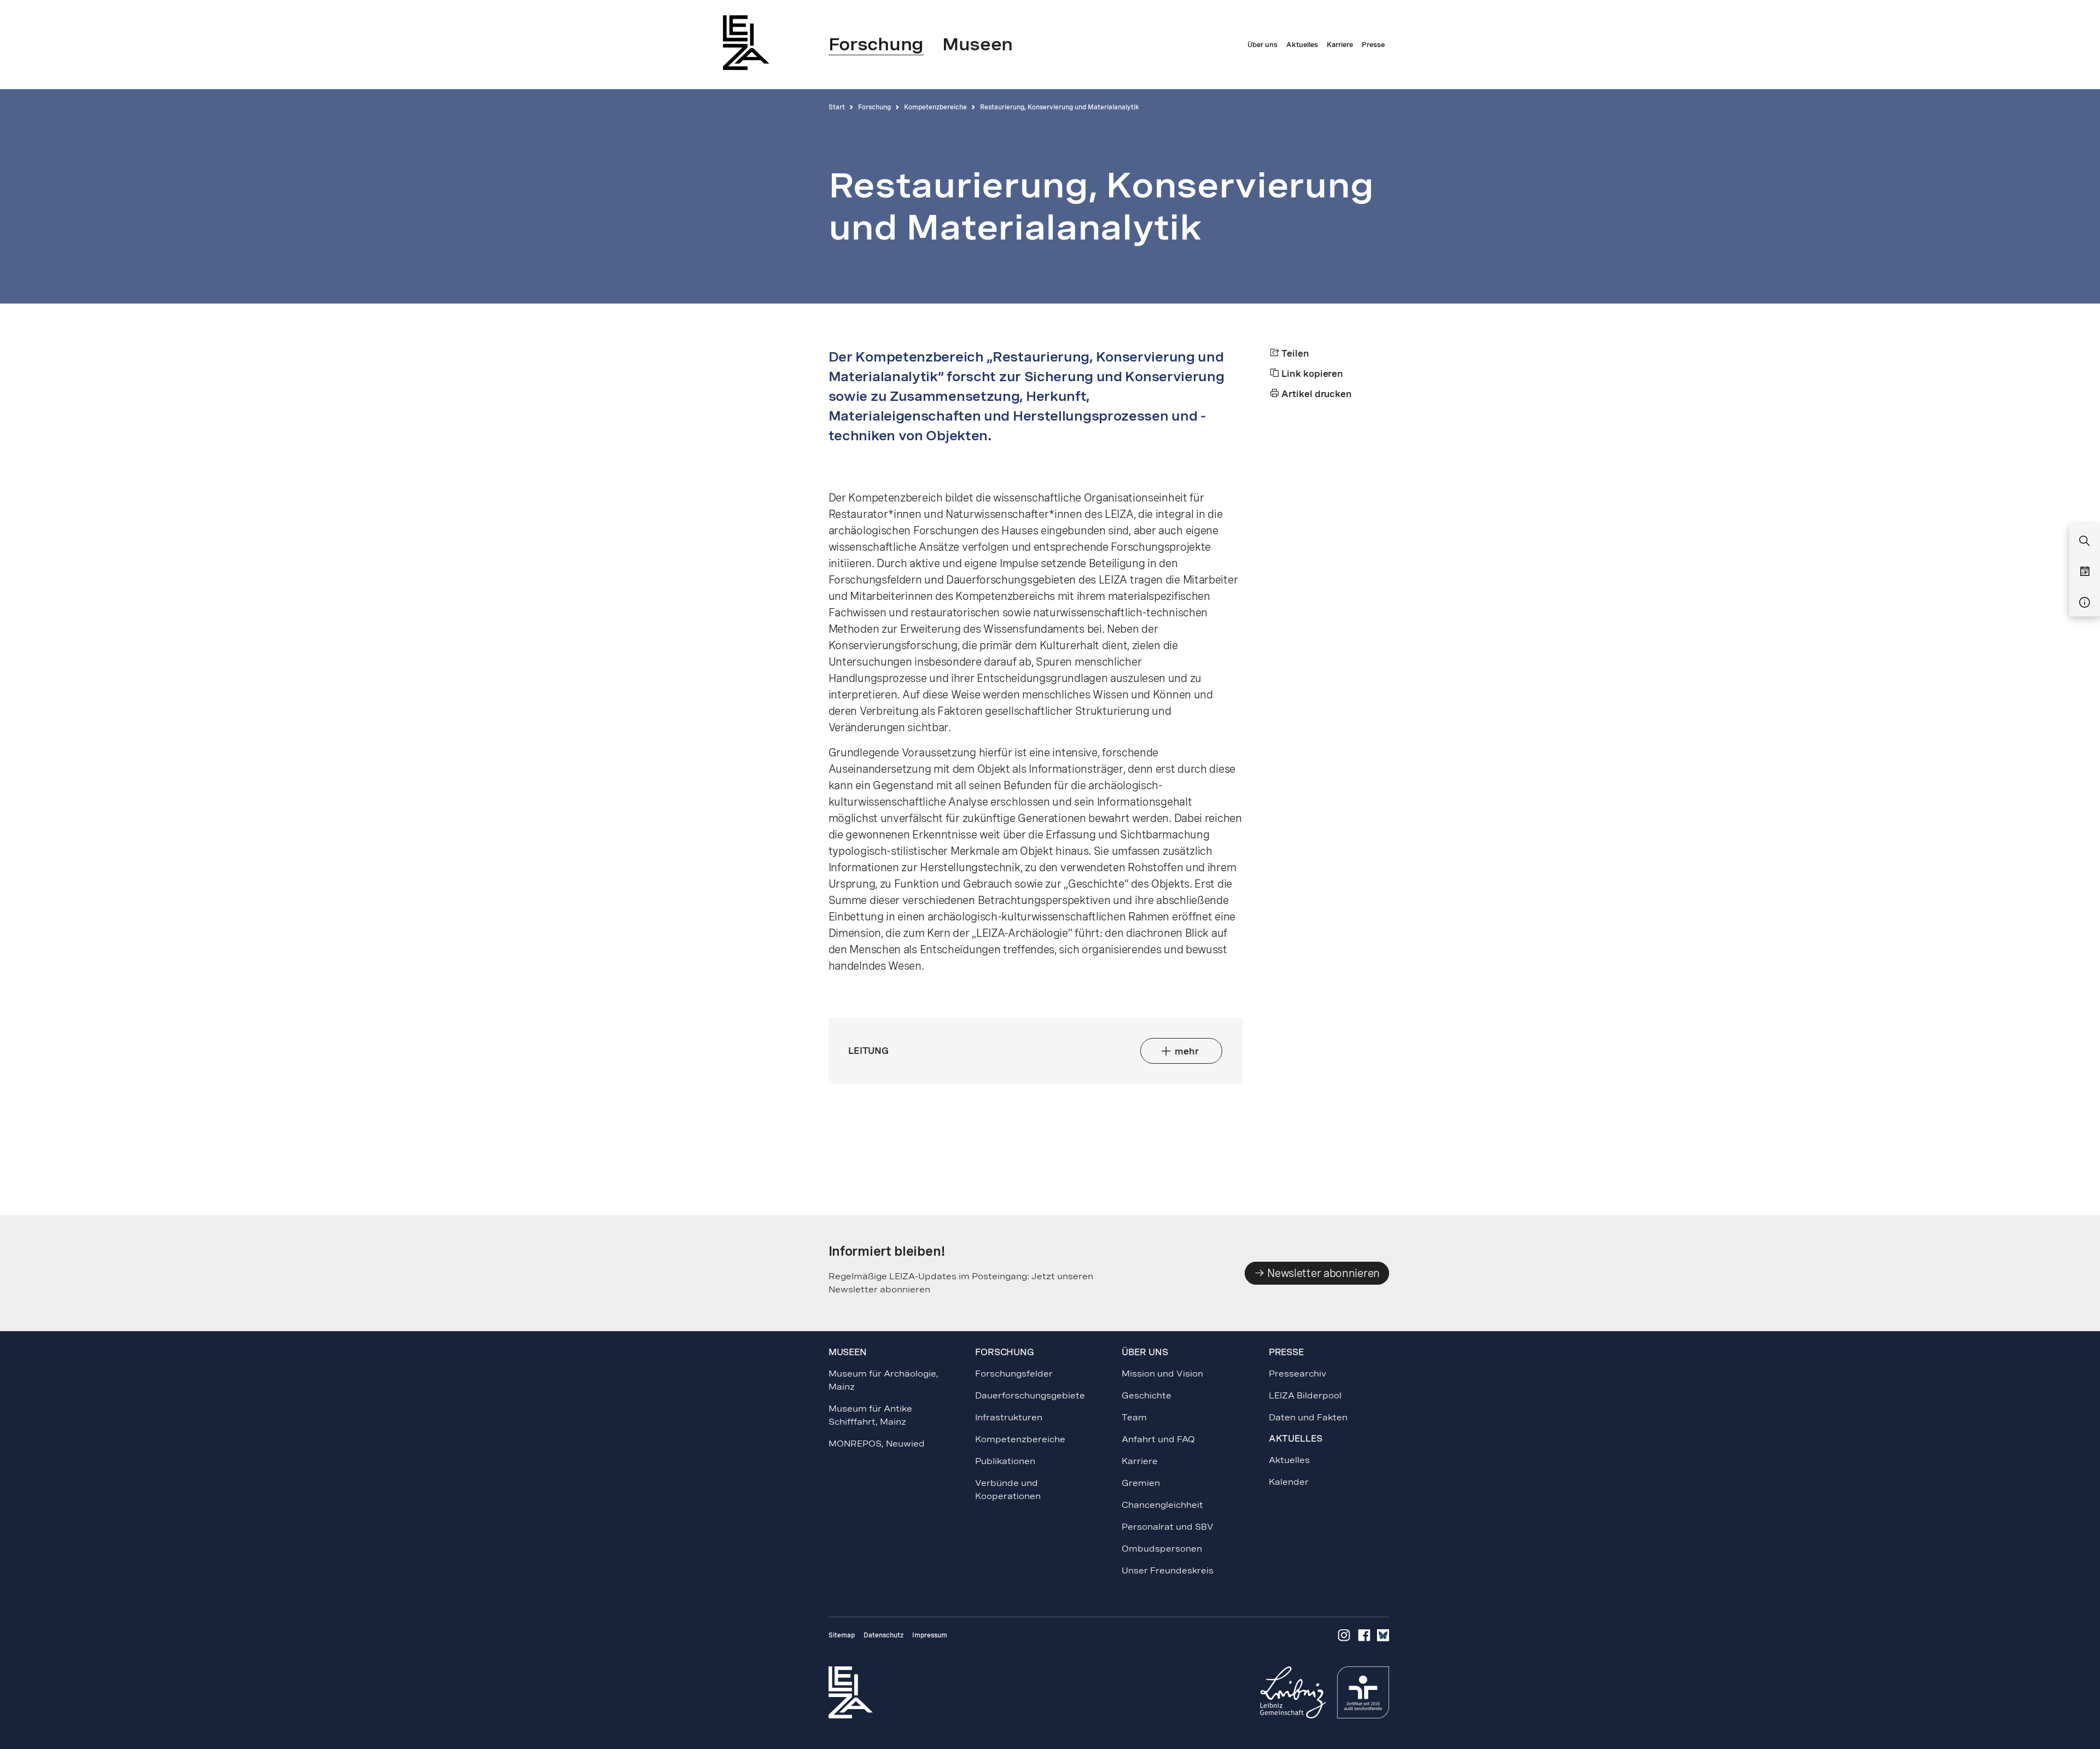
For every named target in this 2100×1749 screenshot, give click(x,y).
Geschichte (1147, 1395)
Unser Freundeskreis (1168, 1570)
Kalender (1289, 1482)
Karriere (1140, 1461)
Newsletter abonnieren (1322, 1273)
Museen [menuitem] (978, 44)
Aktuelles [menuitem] (1302, 45)
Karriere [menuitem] (1340, 45)
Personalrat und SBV (1168, 1527)
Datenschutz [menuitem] (883, 1635)
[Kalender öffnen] (2085, 572)
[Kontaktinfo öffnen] (2085, 603)
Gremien (1141, 1483)
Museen (848, 1352)
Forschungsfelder (1014, 1374)
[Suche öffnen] (2085, 541)
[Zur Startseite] (749, 42)
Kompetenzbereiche (935, 107)
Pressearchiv (1297, 1374)
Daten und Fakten (1308, 1417)
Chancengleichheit (1162, 1505)
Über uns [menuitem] (1262, 45)
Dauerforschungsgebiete (1030, 1395)
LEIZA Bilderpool (1305, 1395)
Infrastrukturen (1009, 1417)
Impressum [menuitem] (930, 1635)
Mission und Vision (1162, 1374)
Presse (1286, 1352)
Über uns (1145, 1352)
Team (1134, 1417)
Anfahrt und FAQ (1158, 1439)
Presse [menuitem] (1373, 45)
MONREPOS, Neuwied (877, 1444)
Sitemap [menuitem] (842, 1635)
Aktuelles (1289, 1460)
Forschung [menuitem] (876, 44)
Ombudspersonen (1162, 1549)
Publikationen (1005, 1461)
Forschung (874, 107)
